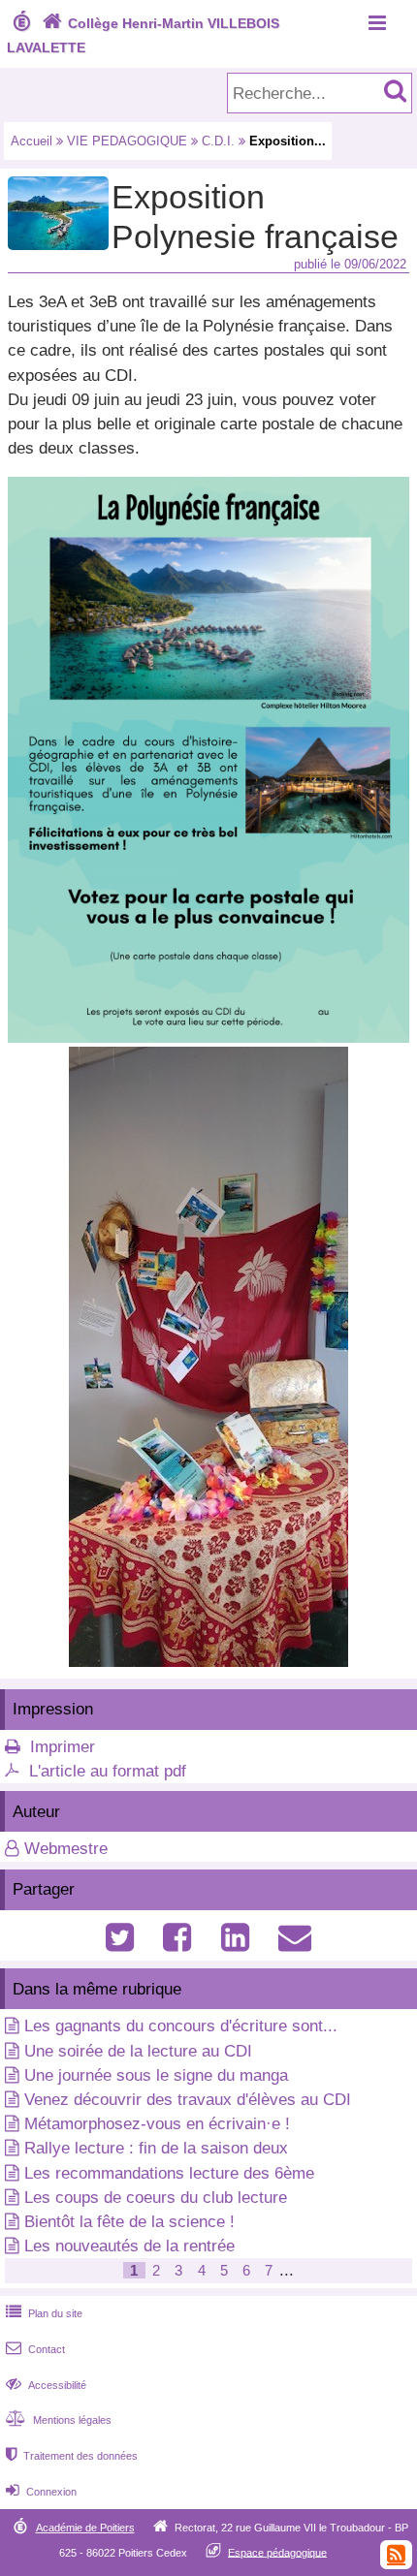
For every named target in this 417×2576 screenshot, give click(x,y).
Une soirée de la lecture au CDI (138, 2051)
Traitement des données (72, 2456)
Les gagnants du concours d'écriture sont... (181, 2026)
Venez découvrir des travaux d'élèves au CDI (188, 2100)
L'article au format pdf (108, 1771)
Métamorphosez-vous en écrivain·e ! (157, 2124)
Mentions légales (59, 2420)
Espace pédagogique (277, 2552)
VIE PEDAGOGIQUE (127, 141)
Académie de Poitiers (85, 2528)
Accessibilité (46, 2385)
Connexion (41, 2492)
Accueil (32, 141)
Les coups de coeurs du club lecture (156, 2198)
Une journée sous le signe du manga (156, 2075)
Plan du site (44, 2313)
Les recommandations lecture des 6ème (169, 2173)
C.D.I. (218, 141)
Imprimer (63, 1747)
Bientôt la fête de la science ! (129, 2222)
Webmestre (66, 1849)
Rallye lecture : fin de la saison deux (156, 2148)
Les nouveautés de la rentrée (129, 2246)
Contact (35, 2349)
